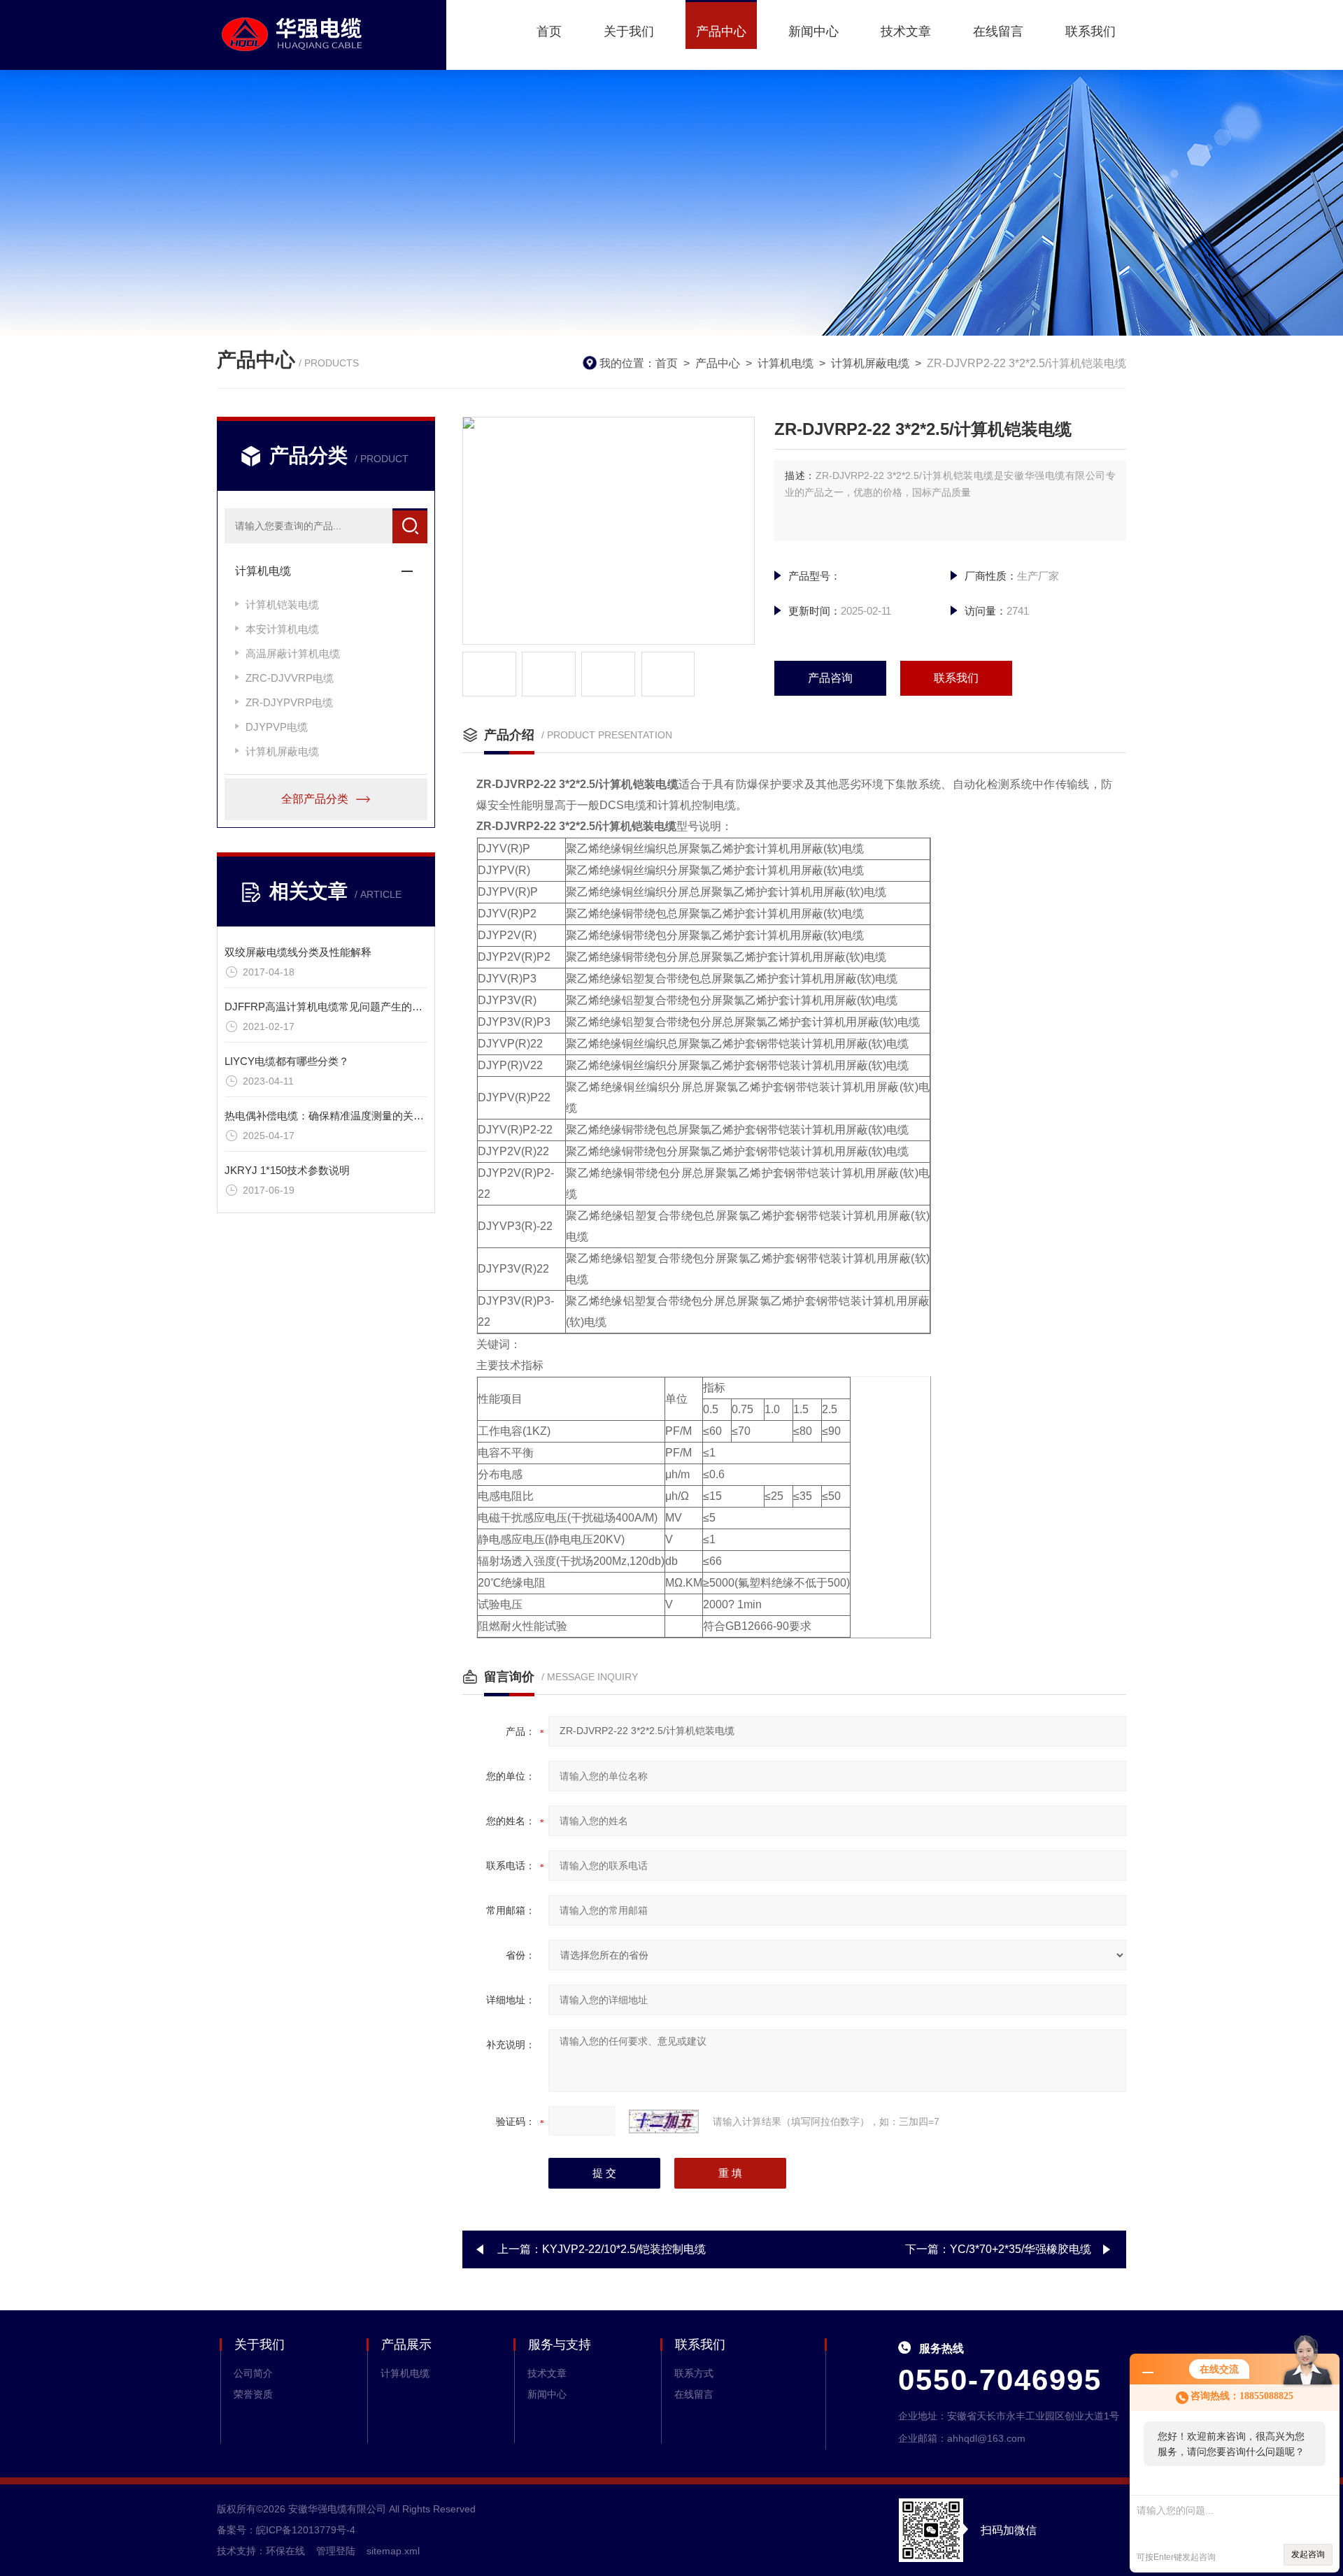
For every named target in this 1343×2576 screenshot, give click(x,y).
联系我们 (1090, 31)
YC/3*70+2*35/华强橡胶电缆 (1021, 2249)
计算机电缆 (786, 363)
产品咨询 (830, 678)
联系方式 (694, 2373)
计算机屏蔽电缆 (870, 363)
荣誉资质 (253, 2394)
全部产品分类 (315, 799)
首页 (549, 31)
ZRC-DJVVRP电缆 (290, 678)
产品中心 (721, 31)
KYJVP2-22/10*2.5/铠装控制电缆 (624, 2249)
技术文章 (906, 31)
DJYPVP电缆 (277, 727)
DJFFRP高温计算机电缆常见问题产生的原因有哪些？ (350, 1007)
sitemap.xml (393, 2551)
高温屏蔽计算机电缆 (293, 653)
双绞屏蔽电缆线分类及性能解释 (298, 952)
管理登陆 (336, 2551)
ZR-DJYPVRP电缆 (289, 702)
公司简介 (253, 2373)
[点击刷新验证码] (664, 2121)
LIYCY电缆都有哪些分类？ (287, 1061)
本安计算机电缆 (282, 629)
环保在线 (285, 2551)
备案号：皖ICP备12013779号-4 (286, 2530)
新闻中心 (813, 31)
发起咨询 (1308, 2554)
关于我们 (629, 31)
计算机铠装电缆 (282, 604)
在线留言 (998, 31)
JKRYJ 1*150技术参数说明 (287, 1170)
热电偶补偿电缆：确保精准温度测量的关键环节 (335, 1116)
